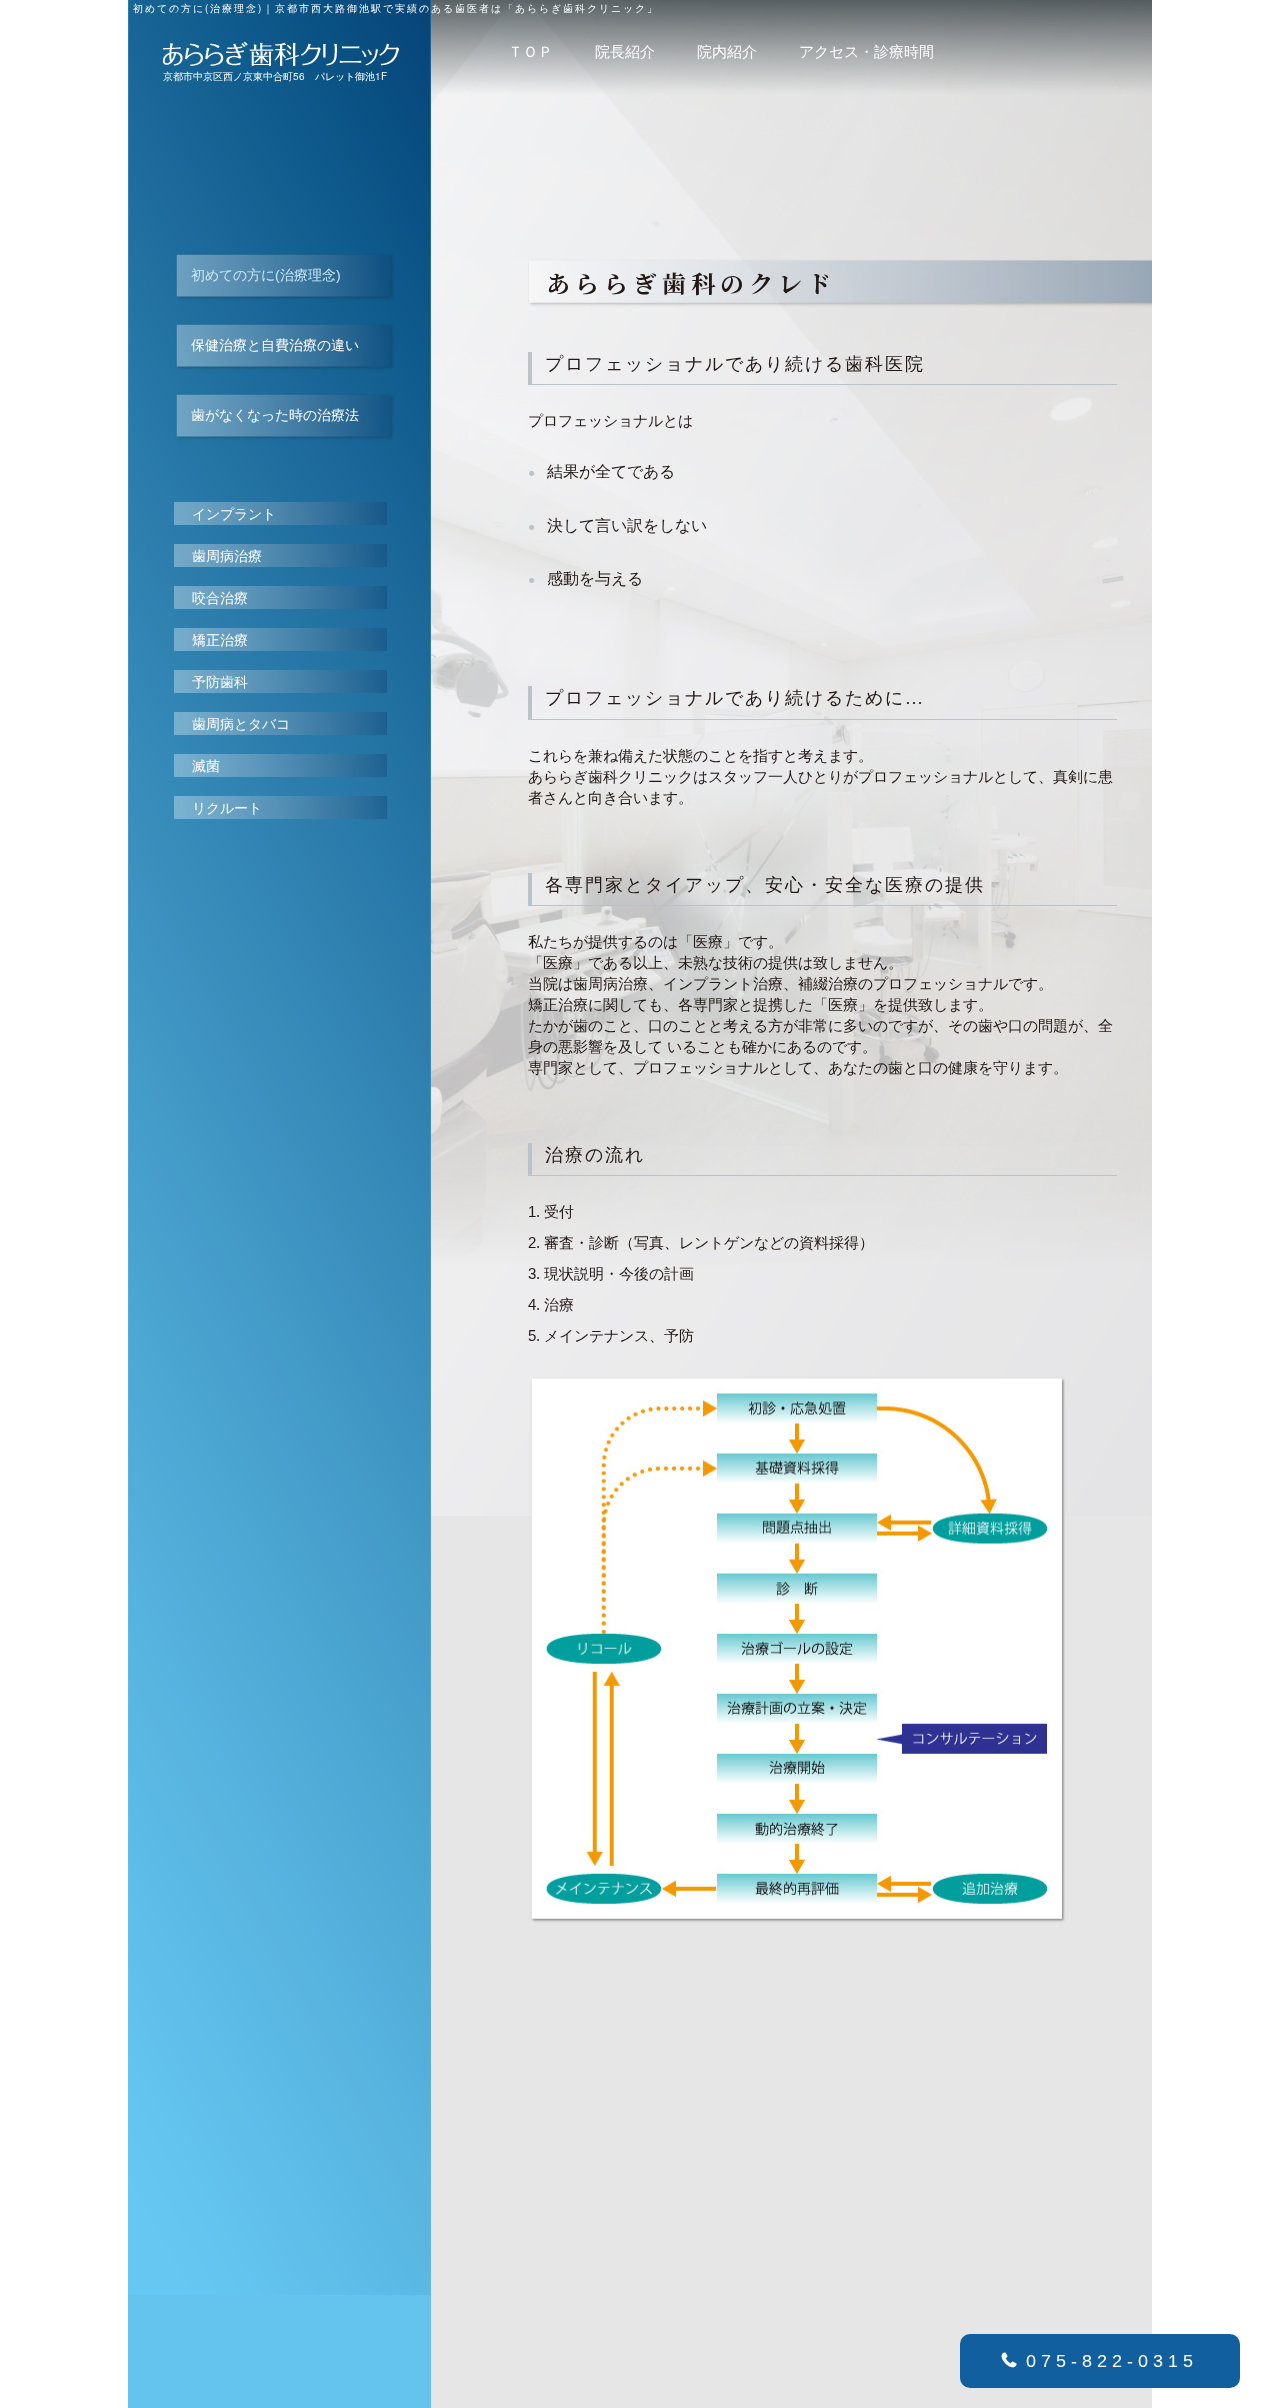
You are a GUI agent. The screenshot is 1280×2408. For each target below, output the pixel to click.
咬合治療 (220, 598)
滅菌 (206, 766)
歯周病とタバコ (241, 724)
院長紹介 (625, 52)
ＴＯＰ (530, 52)
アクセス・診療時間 (866, 52)
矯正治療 (220, 640)
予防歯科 (220, 682)
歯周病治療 (227, 556)
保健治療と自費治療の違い (275, 345)
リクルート (227, 808)
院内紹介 (727, 52)
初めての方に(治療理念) (266, 275)
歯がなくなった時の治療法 (275, 415)
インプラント (234, 514)
